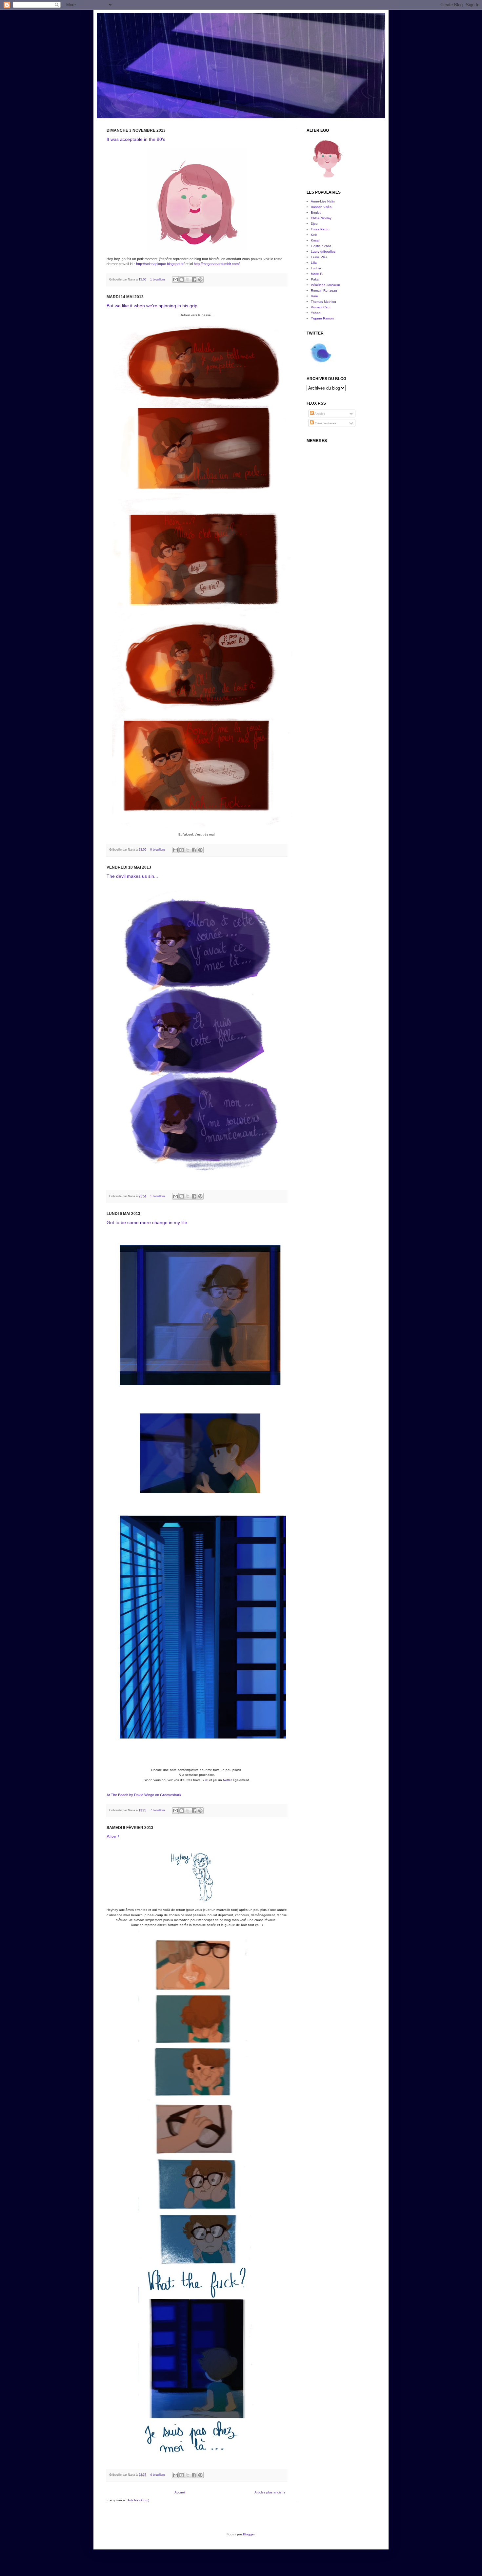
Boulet (316, 212)
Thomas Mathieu (323, 302)
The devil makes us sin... (132, 876)
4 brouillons (158, 2475)
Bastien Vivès (321, 207)
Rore (314, 296)
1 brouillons (158, 279)
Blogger (249, 2534)
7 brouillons (158, 1810)
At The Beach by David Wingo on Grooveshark (144, 1795)
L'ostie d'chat (321, 246)
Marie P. (317, 274)
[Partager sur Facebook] (194, 279)
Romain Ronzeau (324, 290)
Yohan (316, 313)
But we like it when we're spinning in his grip (152, 306)
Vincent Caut (321, 307)
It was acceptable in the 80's (136, 139)
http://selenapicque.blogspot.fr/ (160, 264)
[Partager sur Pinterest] (200, 279)
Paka (315, 279)
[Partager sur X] (188, 279)
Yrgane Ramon (322, 318)
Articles (320, 414)
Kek (314, 235)
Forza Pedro (320, 229)
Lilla (314, 263)
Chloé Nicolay (321, 218)
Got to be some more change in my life (147, 1222)
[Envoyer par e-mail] (175, 279)
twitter (227, 1780)
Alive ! (113, 1836)
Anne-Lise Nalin (323, 201)
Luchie (316, 268)
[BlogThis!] (182, 279)
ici (207, 1780)
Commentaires (325, 423)
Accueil (180, 2492)
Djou (314, 224)
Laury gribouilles (323, 251)
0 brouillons (158, 850)
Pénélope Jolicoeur (325, 285)
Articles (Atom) (138, 2500)
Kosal (315, 240)
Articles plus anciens (270, 2492)
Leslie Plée (319, 257)
